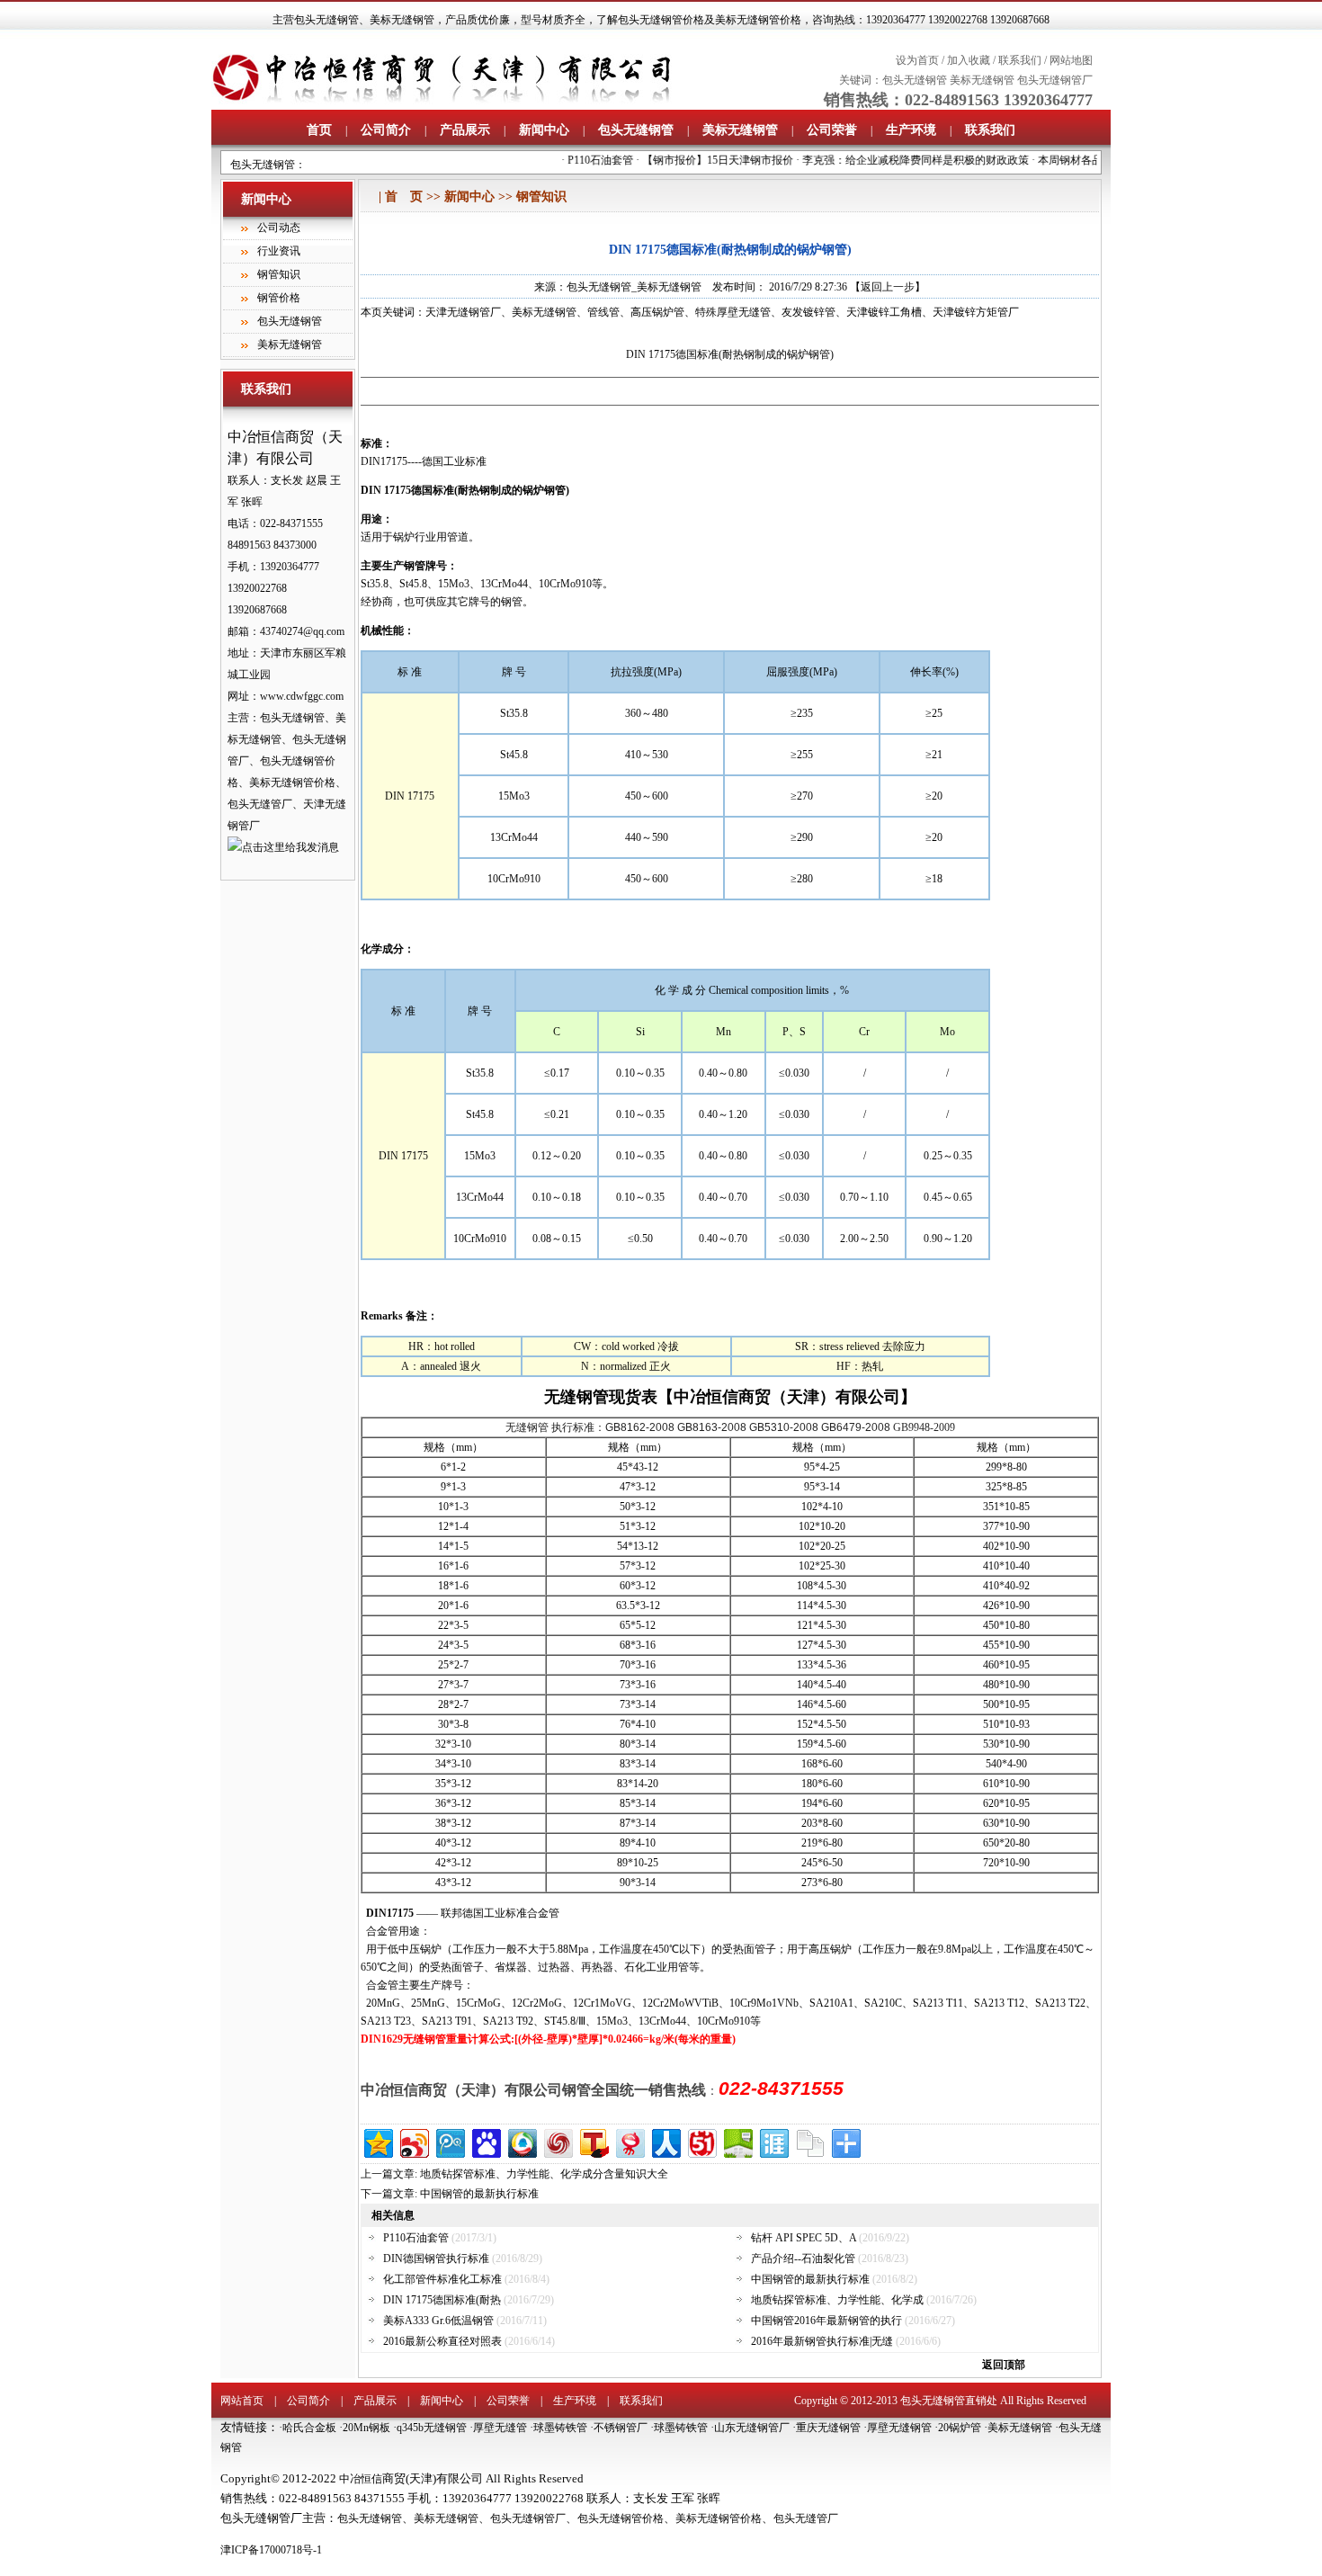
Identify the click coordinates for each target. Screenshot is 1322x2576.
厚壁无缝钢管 (899, 2428)
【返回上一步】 (888, 287)
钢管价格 (279, 298)
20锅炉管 (960, 2428)
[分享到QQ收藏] (521, 2141)
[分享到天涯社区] (773, 2141)
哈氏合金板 (309, 2428)
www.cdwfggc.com (302, 696)
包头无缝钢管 (326, 20)
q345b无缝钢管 (432, 2428)
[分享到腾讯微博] (449, 2141)
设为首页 (917, 60)
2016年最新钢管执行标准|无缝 (822, 2341)
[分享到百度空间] (737, 2141)
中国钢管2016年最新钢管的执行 (826, 2321)
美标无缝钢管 (402, 20)
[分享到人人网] (665, 2141)
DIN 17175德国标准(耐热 (442, 2300)
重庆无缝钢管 (828, 2428)
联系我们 (1020, 60)
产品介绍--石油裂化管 (803, 2258)
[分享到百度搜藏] (485, 2141)
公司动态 (279, 228)
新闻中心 (544, 130)
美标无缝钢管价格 (719, 2518)
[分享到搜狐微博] (593, 2141)
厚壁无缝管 (500, 2428)
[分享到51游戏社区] (701, 2141)
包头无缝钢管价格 (621, 2518)
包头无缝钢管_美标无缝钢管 (634, 287)
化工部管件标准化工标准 (442, 2279)
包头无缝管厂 (806, 2518)
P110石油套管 (582, 160)
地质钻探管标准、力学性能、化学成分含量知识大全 (544, 2174)
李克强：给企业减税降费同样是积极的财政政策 (898, 160)
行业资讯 (279, 251)
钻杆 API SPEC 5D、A (804, 2238)
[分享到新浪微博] (413, 2141)
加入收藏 (969, 60)
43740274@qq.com (302, 631)
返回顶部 (1004, 2365)
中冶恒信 (361, 2479)
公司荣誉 (832, 130)
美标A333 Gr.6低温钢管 (438, 2321)
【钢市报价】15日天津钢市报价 (700, 160)
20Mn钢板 (366, 2428)
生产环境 (911, 130)
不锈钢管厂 (621, 2428)
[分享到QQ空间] (377, 2141)
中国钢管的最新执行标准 (479, 2194)
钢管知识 (279, 274)
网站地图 (1071, 60)
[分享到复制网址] (809, 2141)
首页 (319, 130)
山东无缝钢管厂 (752, 2428)
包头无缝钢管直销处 (949, 2401)
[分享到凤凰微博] (557, 2141)
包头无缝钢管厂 (1055, 80)
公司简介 (386, 130)
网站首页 (242, 2401)
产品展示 (465, 130)
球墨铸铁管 (560, 2428)
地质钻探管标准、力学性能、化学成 (837, 2300)
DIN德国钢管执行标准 (436, 2258)
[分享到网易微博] (629, 2141)
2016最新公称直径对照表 (442, 2341)
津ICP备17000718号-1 (271, 2550)
